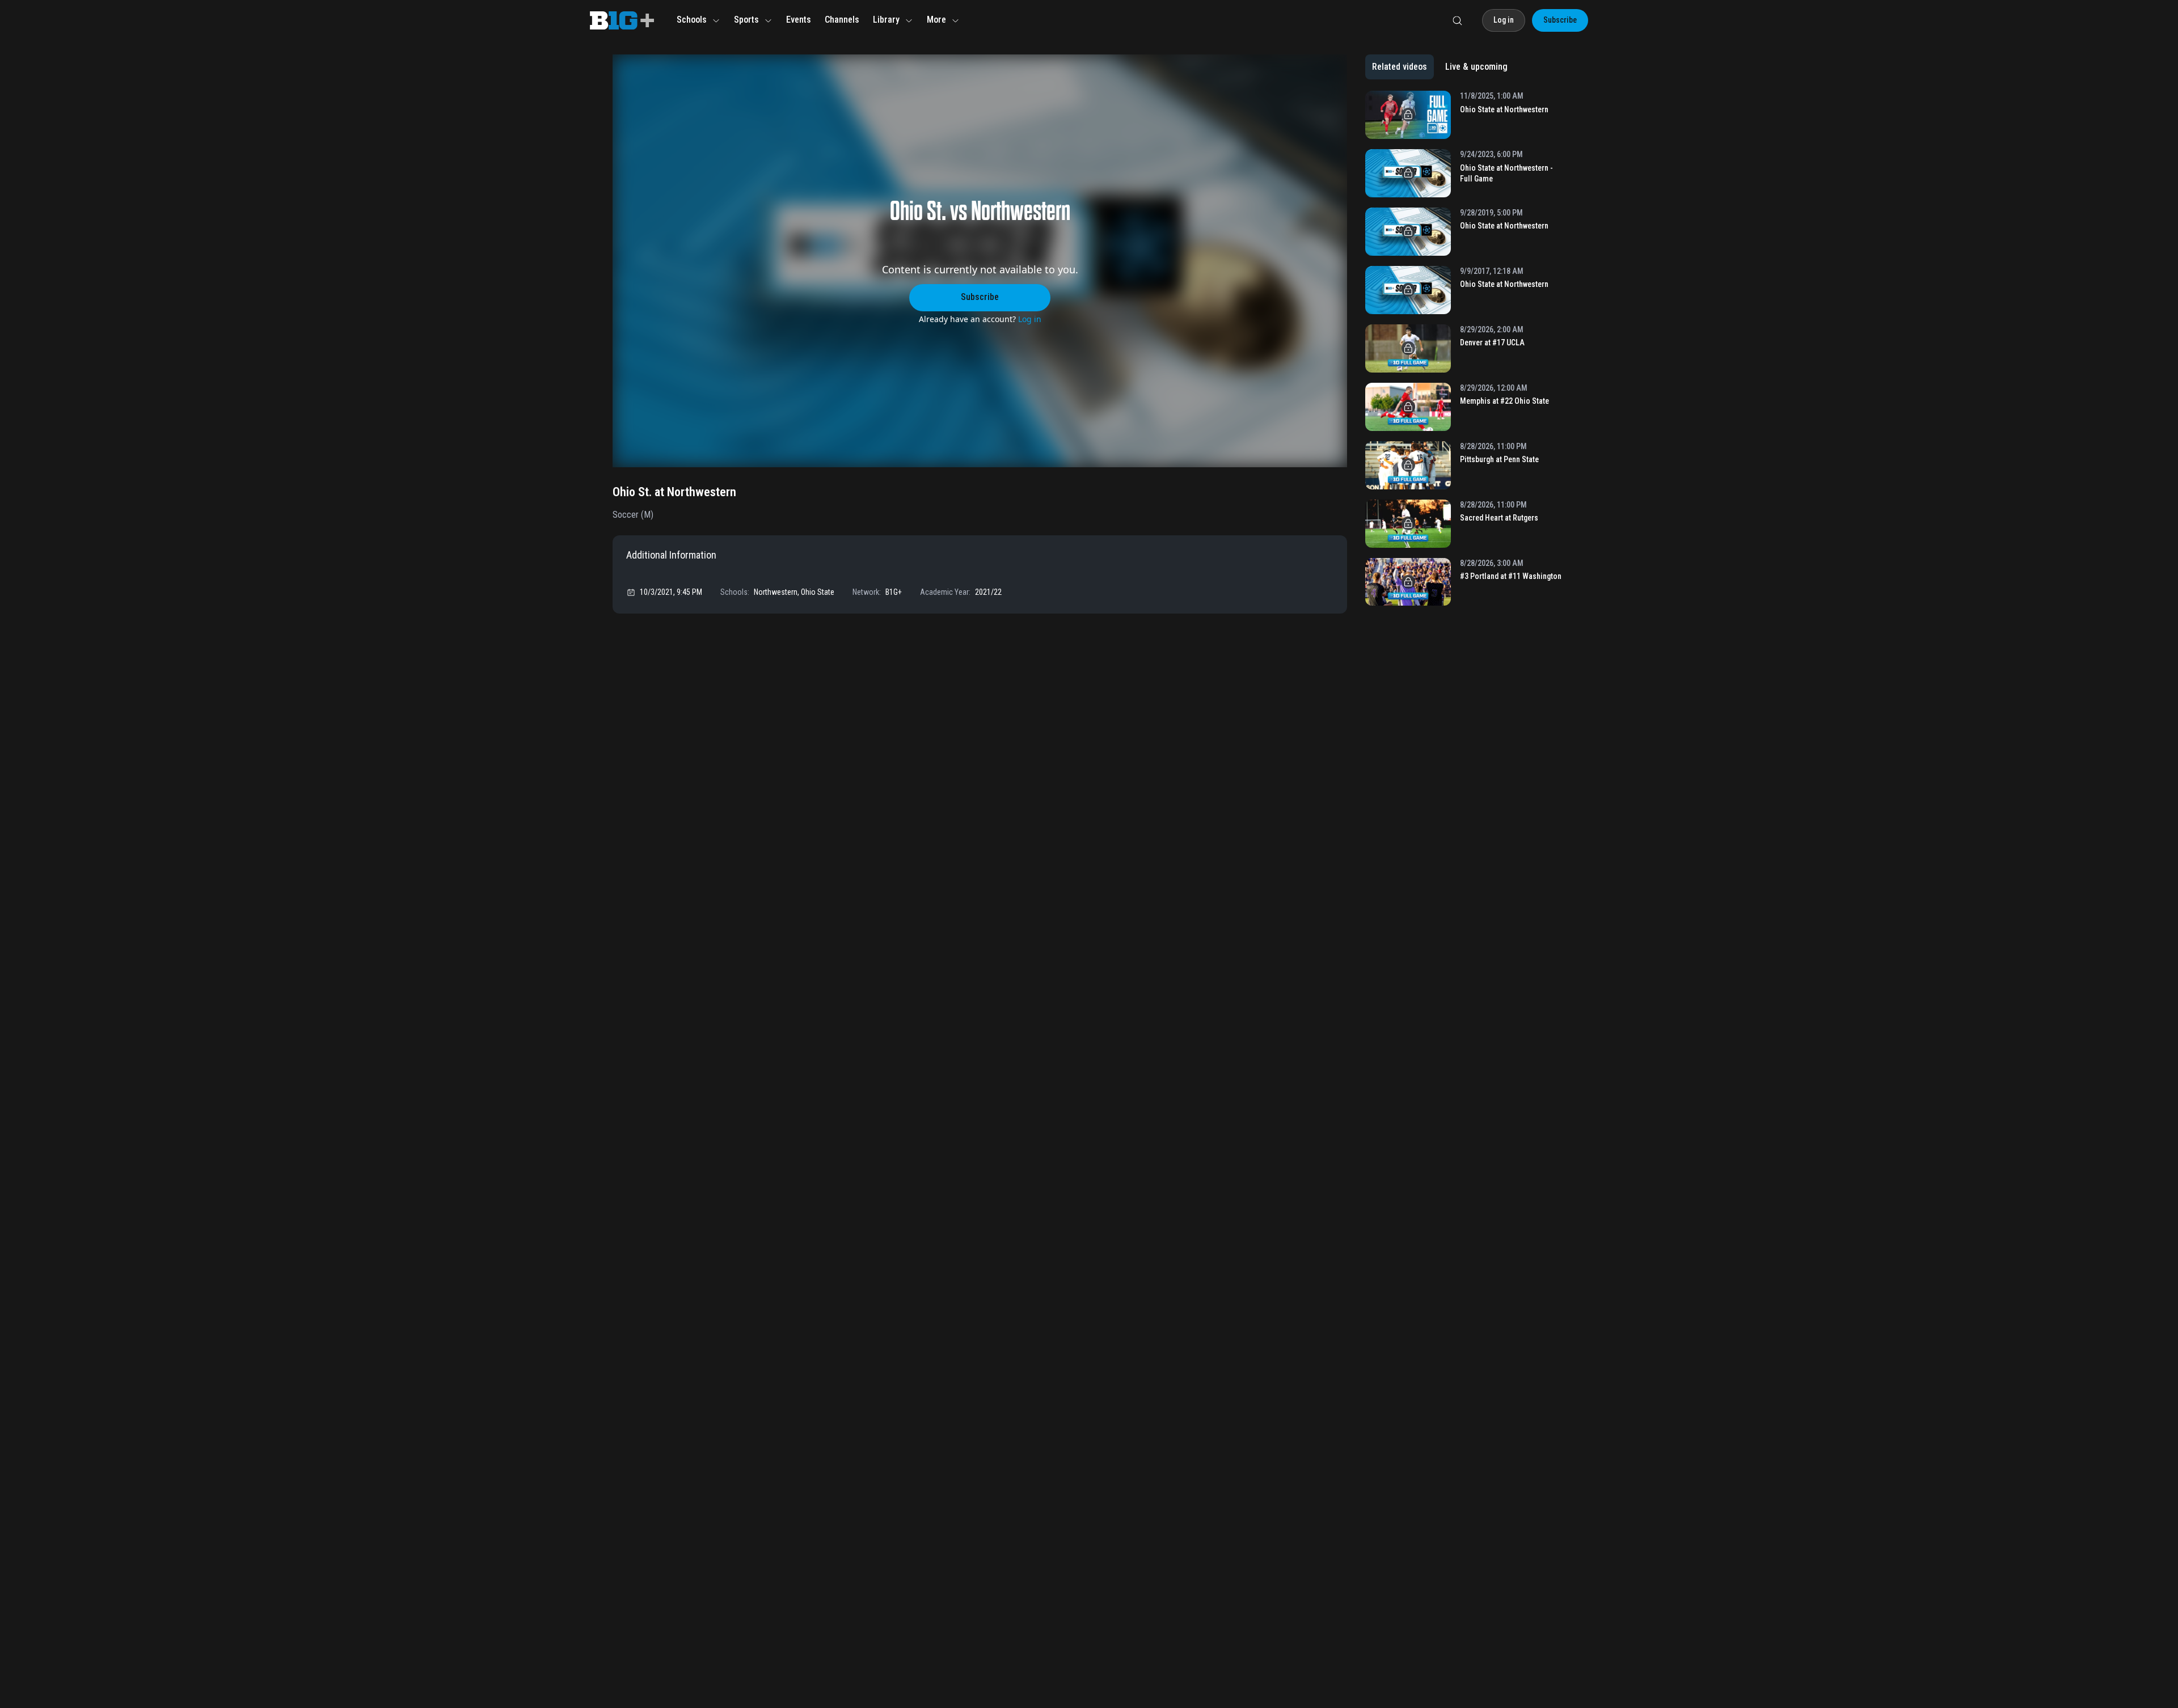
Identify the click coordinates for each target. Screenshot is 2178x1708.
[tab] (1400, 67)
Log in (1030, 319)
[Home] (622, 20)
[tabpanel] (1465, 352)
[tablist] (1440, 67)
